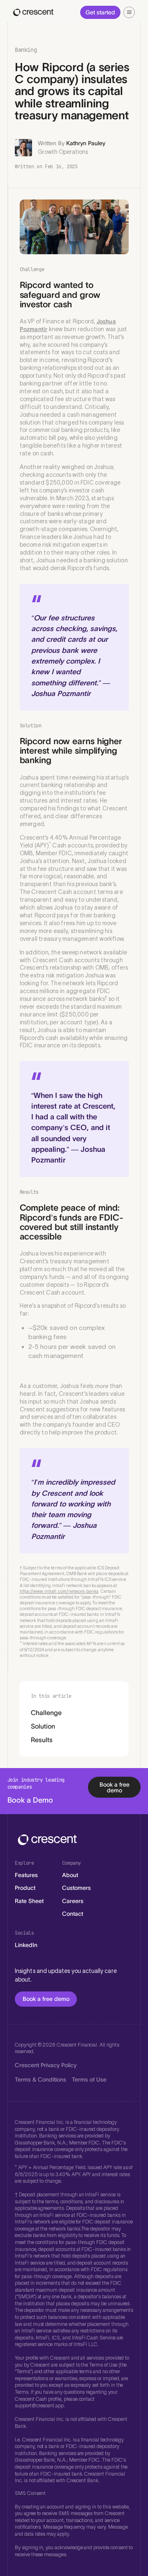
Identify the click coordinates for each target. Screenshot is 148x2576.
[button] (129, 12)
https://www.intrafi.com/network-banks (59, 1591)
